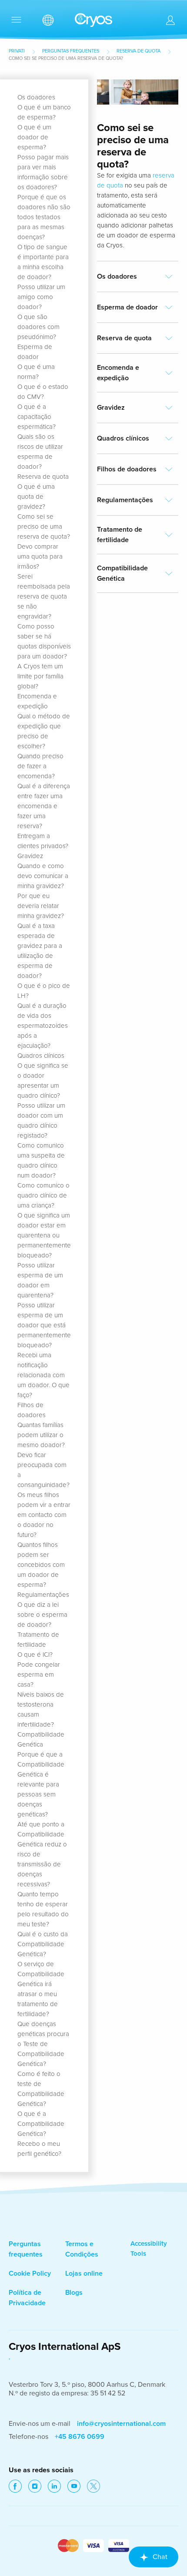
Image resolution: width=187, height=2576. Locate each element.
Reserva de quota (139, 51)
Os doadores (36, 97)
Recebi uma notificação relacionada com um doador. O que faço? (43, 1375)
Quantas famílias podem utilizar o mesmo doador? (41, 1435)
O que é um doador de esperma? (34, 137)
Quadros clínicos (41, 1056)
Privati (17, 51)
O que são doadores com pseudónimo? (38, 327)
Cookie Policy (30, 2273)
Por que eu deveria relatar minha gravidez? (41, 906)
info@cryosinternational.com (121, 2424)
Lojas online (84, 2273)
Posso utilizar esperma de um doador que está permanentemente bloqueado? (44, 1325)
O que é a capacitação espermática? (37, 417)
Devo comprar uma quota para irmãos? (40, 556)
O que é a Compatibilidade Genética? (41, 2124)
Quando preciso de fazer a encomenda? (40, 766)
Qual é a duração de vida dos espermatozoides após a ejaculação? (43, 1026)
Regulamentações (43, 1595)
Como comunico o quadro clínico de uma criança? (43, 1195)
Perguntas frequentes (71, 51)
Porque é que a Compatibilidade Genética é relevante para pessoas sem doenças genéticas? (41, 1784)
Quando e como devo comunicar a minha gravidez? (43, 876)
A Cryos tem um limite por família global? (40, 676)
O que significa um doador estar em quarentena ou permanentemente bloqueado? (44, 1235)
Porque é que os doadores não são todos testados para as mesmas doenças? (44, 217)
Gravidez (30, 856)
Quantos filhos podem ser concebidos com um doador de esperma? (41, 1565)
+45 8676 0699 (80, 2437)
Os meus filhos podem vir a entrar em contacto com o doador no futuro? (44, 1515)
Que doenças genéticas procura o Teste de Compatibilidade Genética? (43, 2044)
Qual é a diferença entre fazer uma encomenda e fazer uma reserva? (44, 806)
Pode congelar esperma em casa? (39, 1675)
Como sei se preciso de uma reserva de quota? (44, 526)
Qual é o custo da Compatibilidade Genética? (43, 1944)
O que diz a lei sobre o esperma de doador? (42, 1615)
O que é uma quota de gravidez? (36, 497)
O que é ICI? (35, 1655)
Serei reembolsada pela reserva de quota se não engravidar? (44, 596)
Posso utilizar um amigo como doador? (41, 297)
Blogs (74, 2293)
